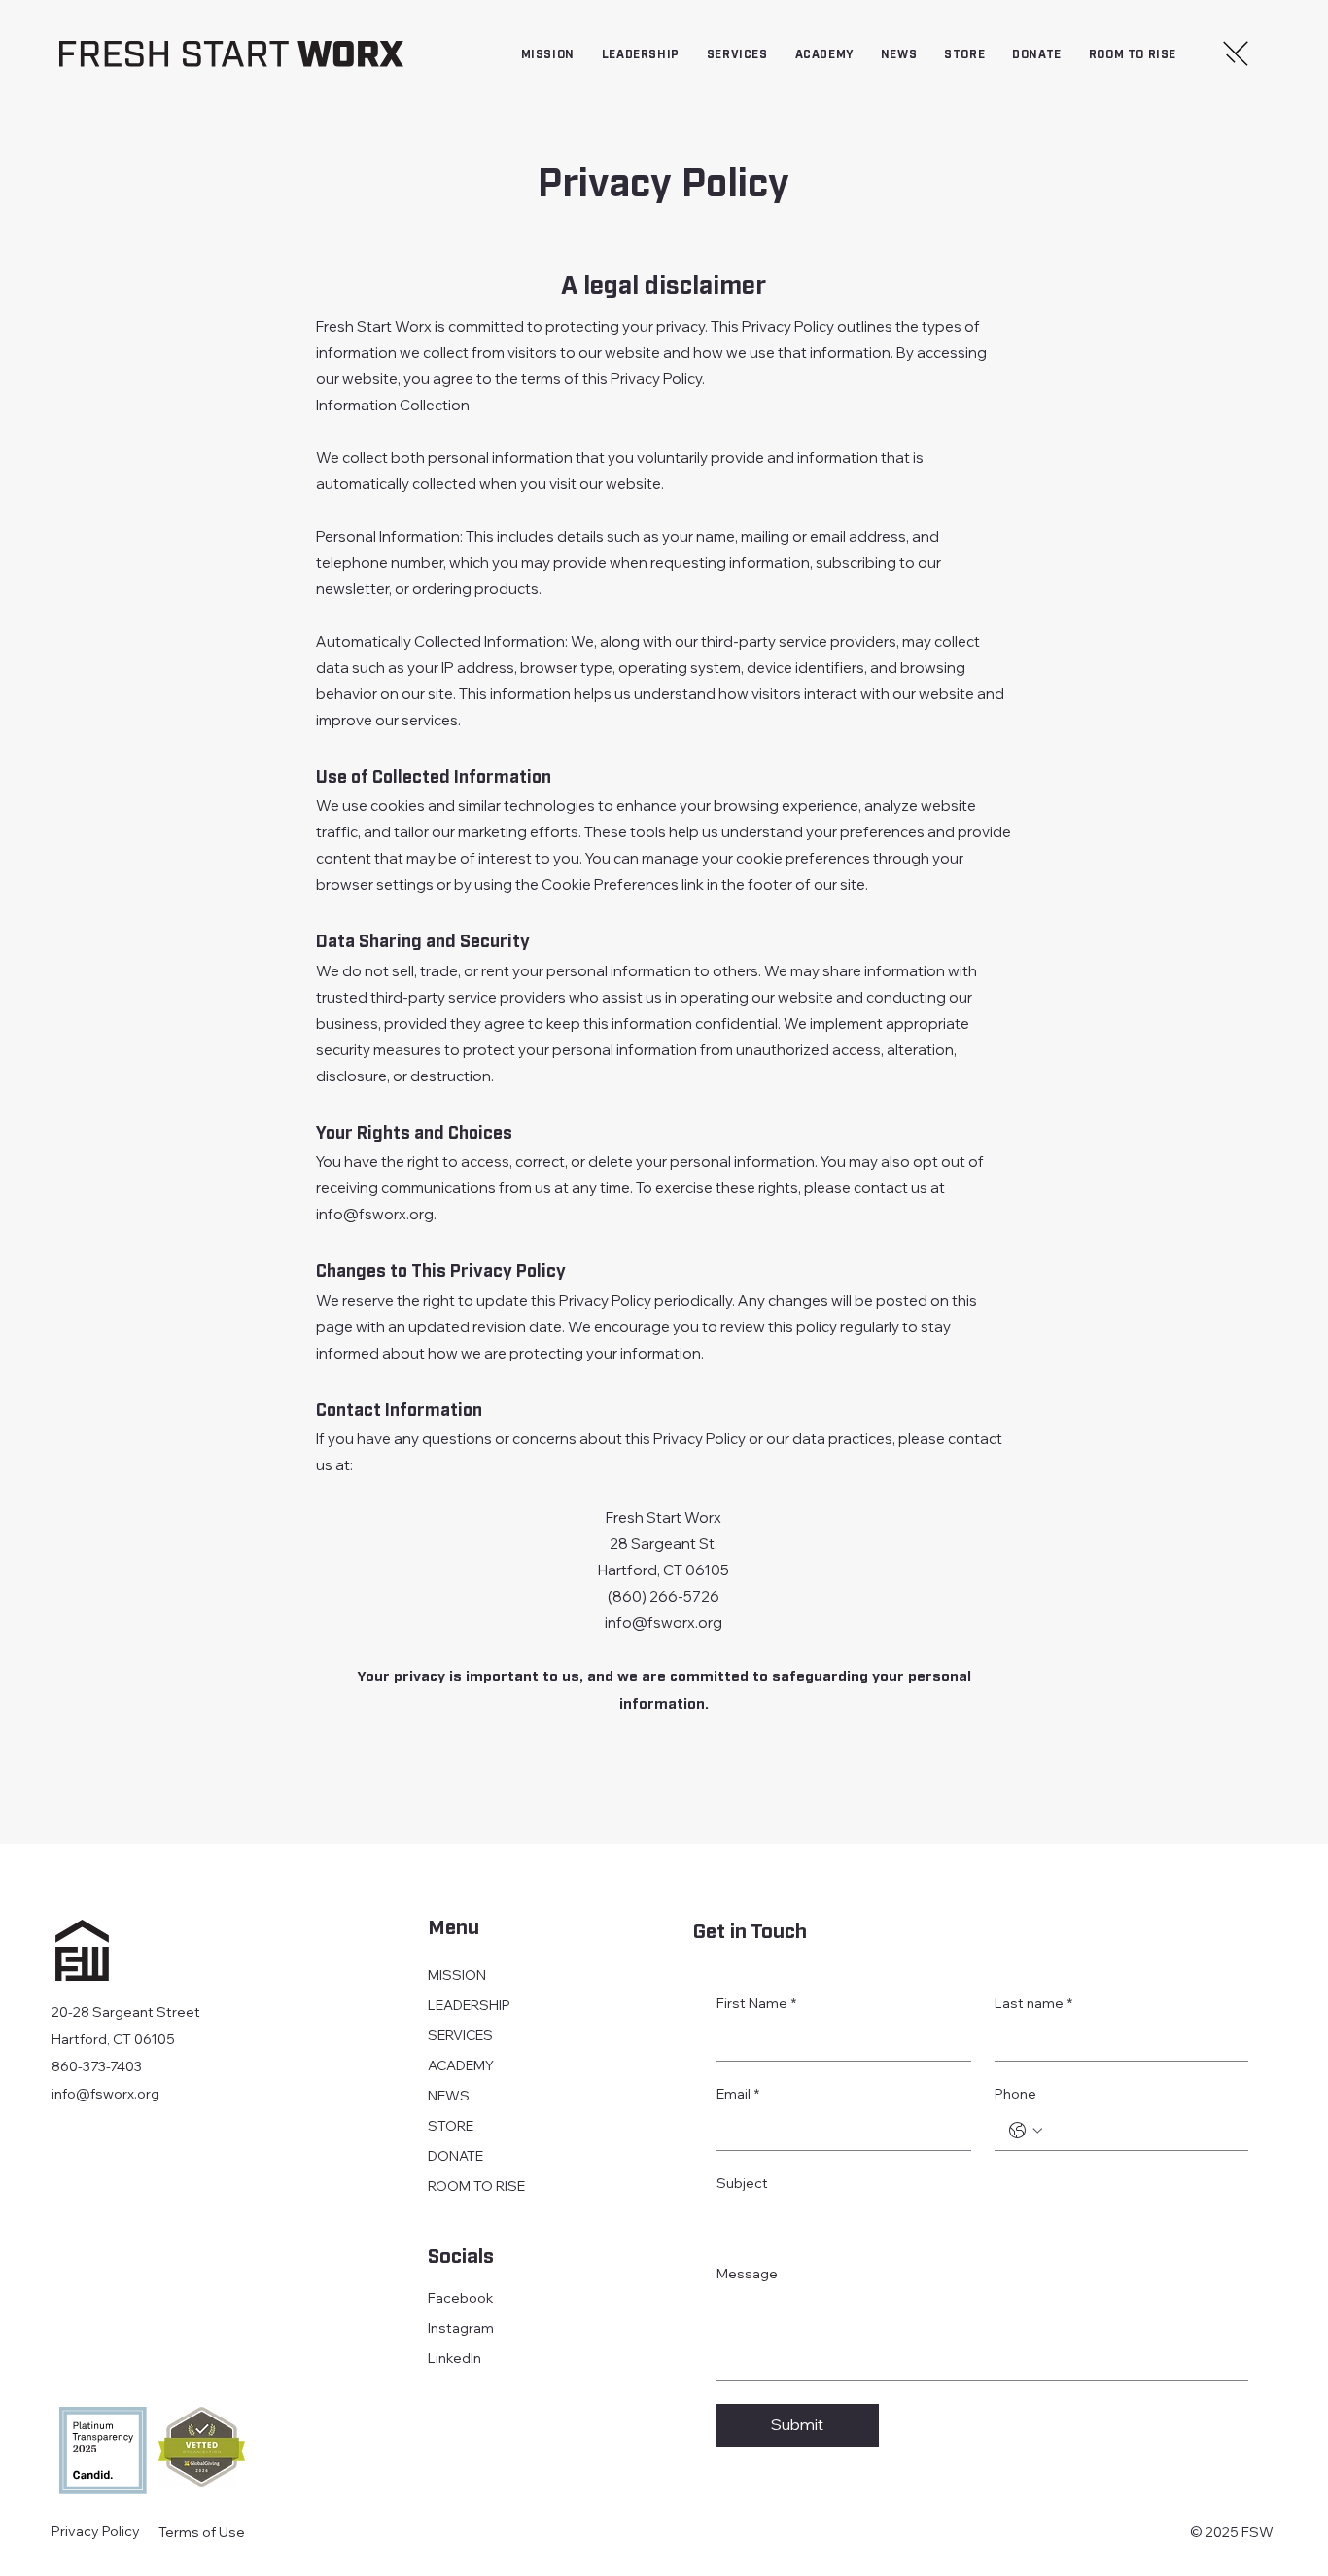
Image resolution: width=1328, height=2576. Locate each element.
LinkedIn (454, 2358)
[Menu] (1237, 53)
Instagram (461, 2328)
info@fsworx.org (375, 1214)
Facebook (461, 2298)
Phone (1015, 2094)
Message (747, 2274)
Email (738, 2094)
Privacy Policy (96, 2531)
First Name (756, 2003)
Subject (742, 2183)
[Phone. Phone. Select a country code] (1026, 2131)
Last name (1033, 2003)
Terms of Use (202, 2532)
